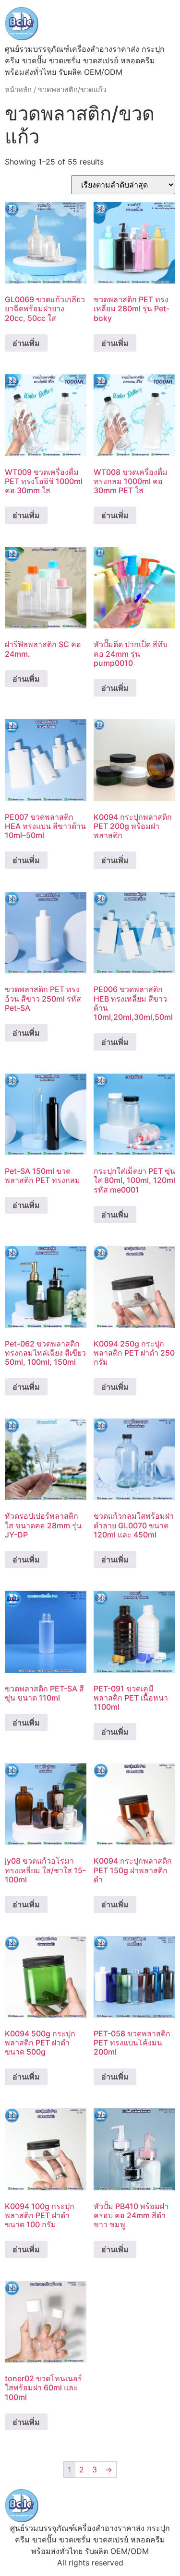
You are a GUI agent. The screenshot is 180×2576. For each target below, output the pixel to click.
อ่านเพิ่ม (26, 343)
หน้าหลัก (18, 90)
